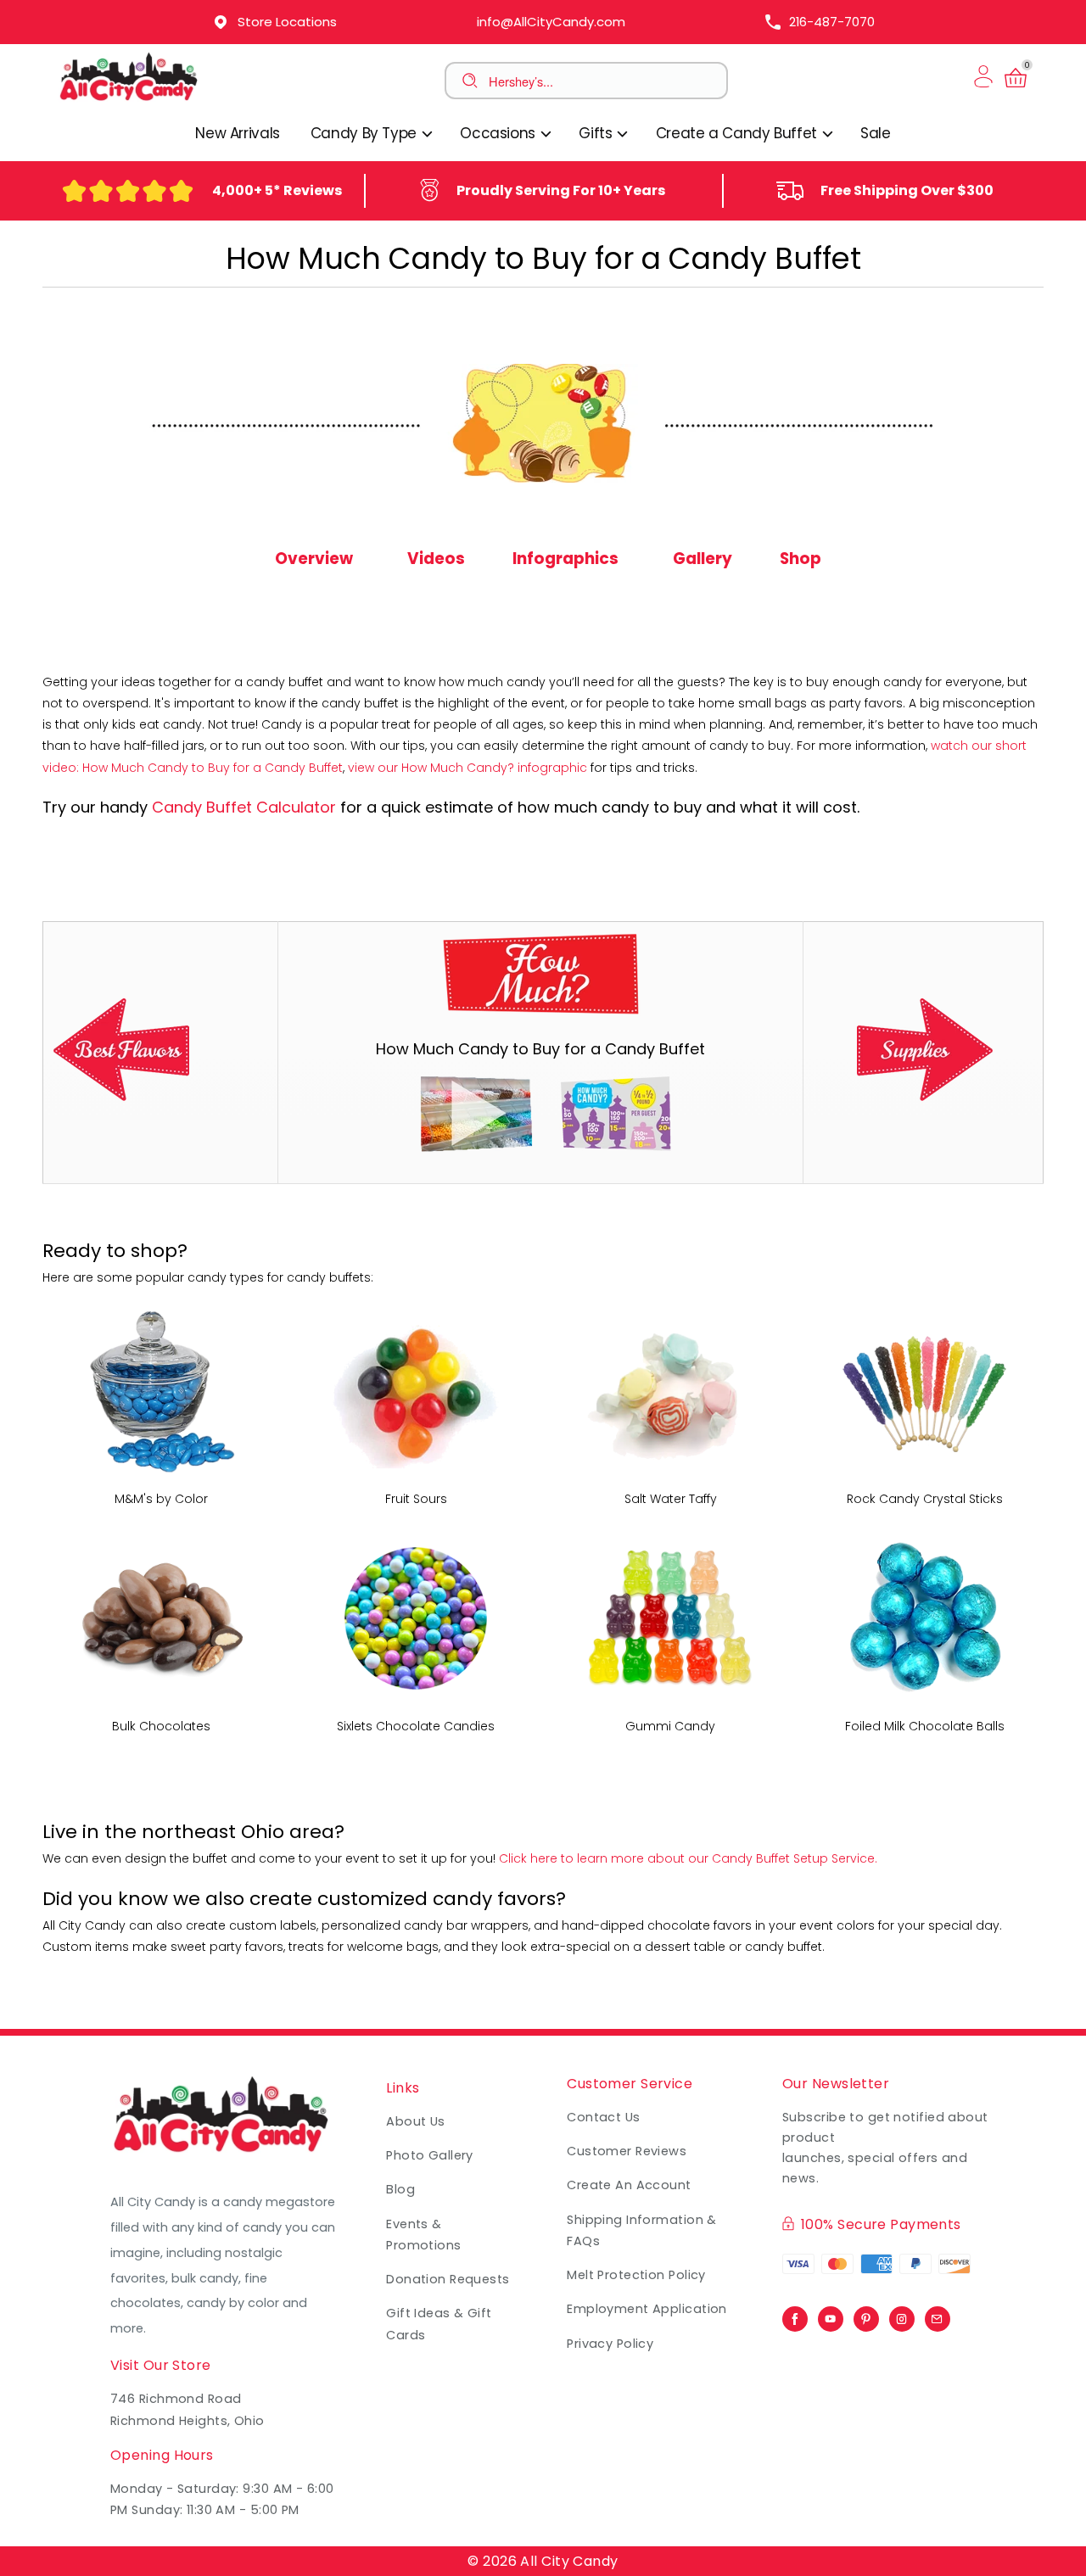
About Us (416, 2121)
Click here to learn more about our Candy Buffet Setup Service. (688, 1858)
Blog (400, 2189)
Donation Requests (448, 2279)
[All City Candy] (130, 100)
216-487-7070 (832, 22)
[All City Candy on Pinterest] (866, 2315)
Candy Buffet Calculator (244, 807)
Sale (876, 133)
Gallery (703, 559)
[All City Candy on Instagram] (902, 2315)
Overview (314, 559)
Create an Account (629, 2185)
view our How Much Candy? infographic (467, 768)
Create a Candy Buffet (739, 133)
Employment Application (647, 2309)
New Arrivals (238, 133)
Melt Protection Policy (636, 2275)
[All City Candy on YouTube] (831, 2315)
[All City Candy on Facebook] (795, 2315)
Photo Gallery (430, 2155)
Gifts (597, 133)
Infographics (565, 559)
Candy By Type (366, 133)
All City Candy (569, 2561)
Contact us (603, 2117)
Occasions (499, 133)
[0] (1016, 87)
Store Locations (287, 22)
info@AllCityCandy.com (551, 22)
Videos (436, 559)
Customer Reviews (627, 2151)
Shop (801, 559)
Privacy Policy (610, 2344)
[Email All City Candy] (938, 2315)
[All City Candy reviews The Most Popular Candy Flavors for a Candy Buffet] (121, 1097)
